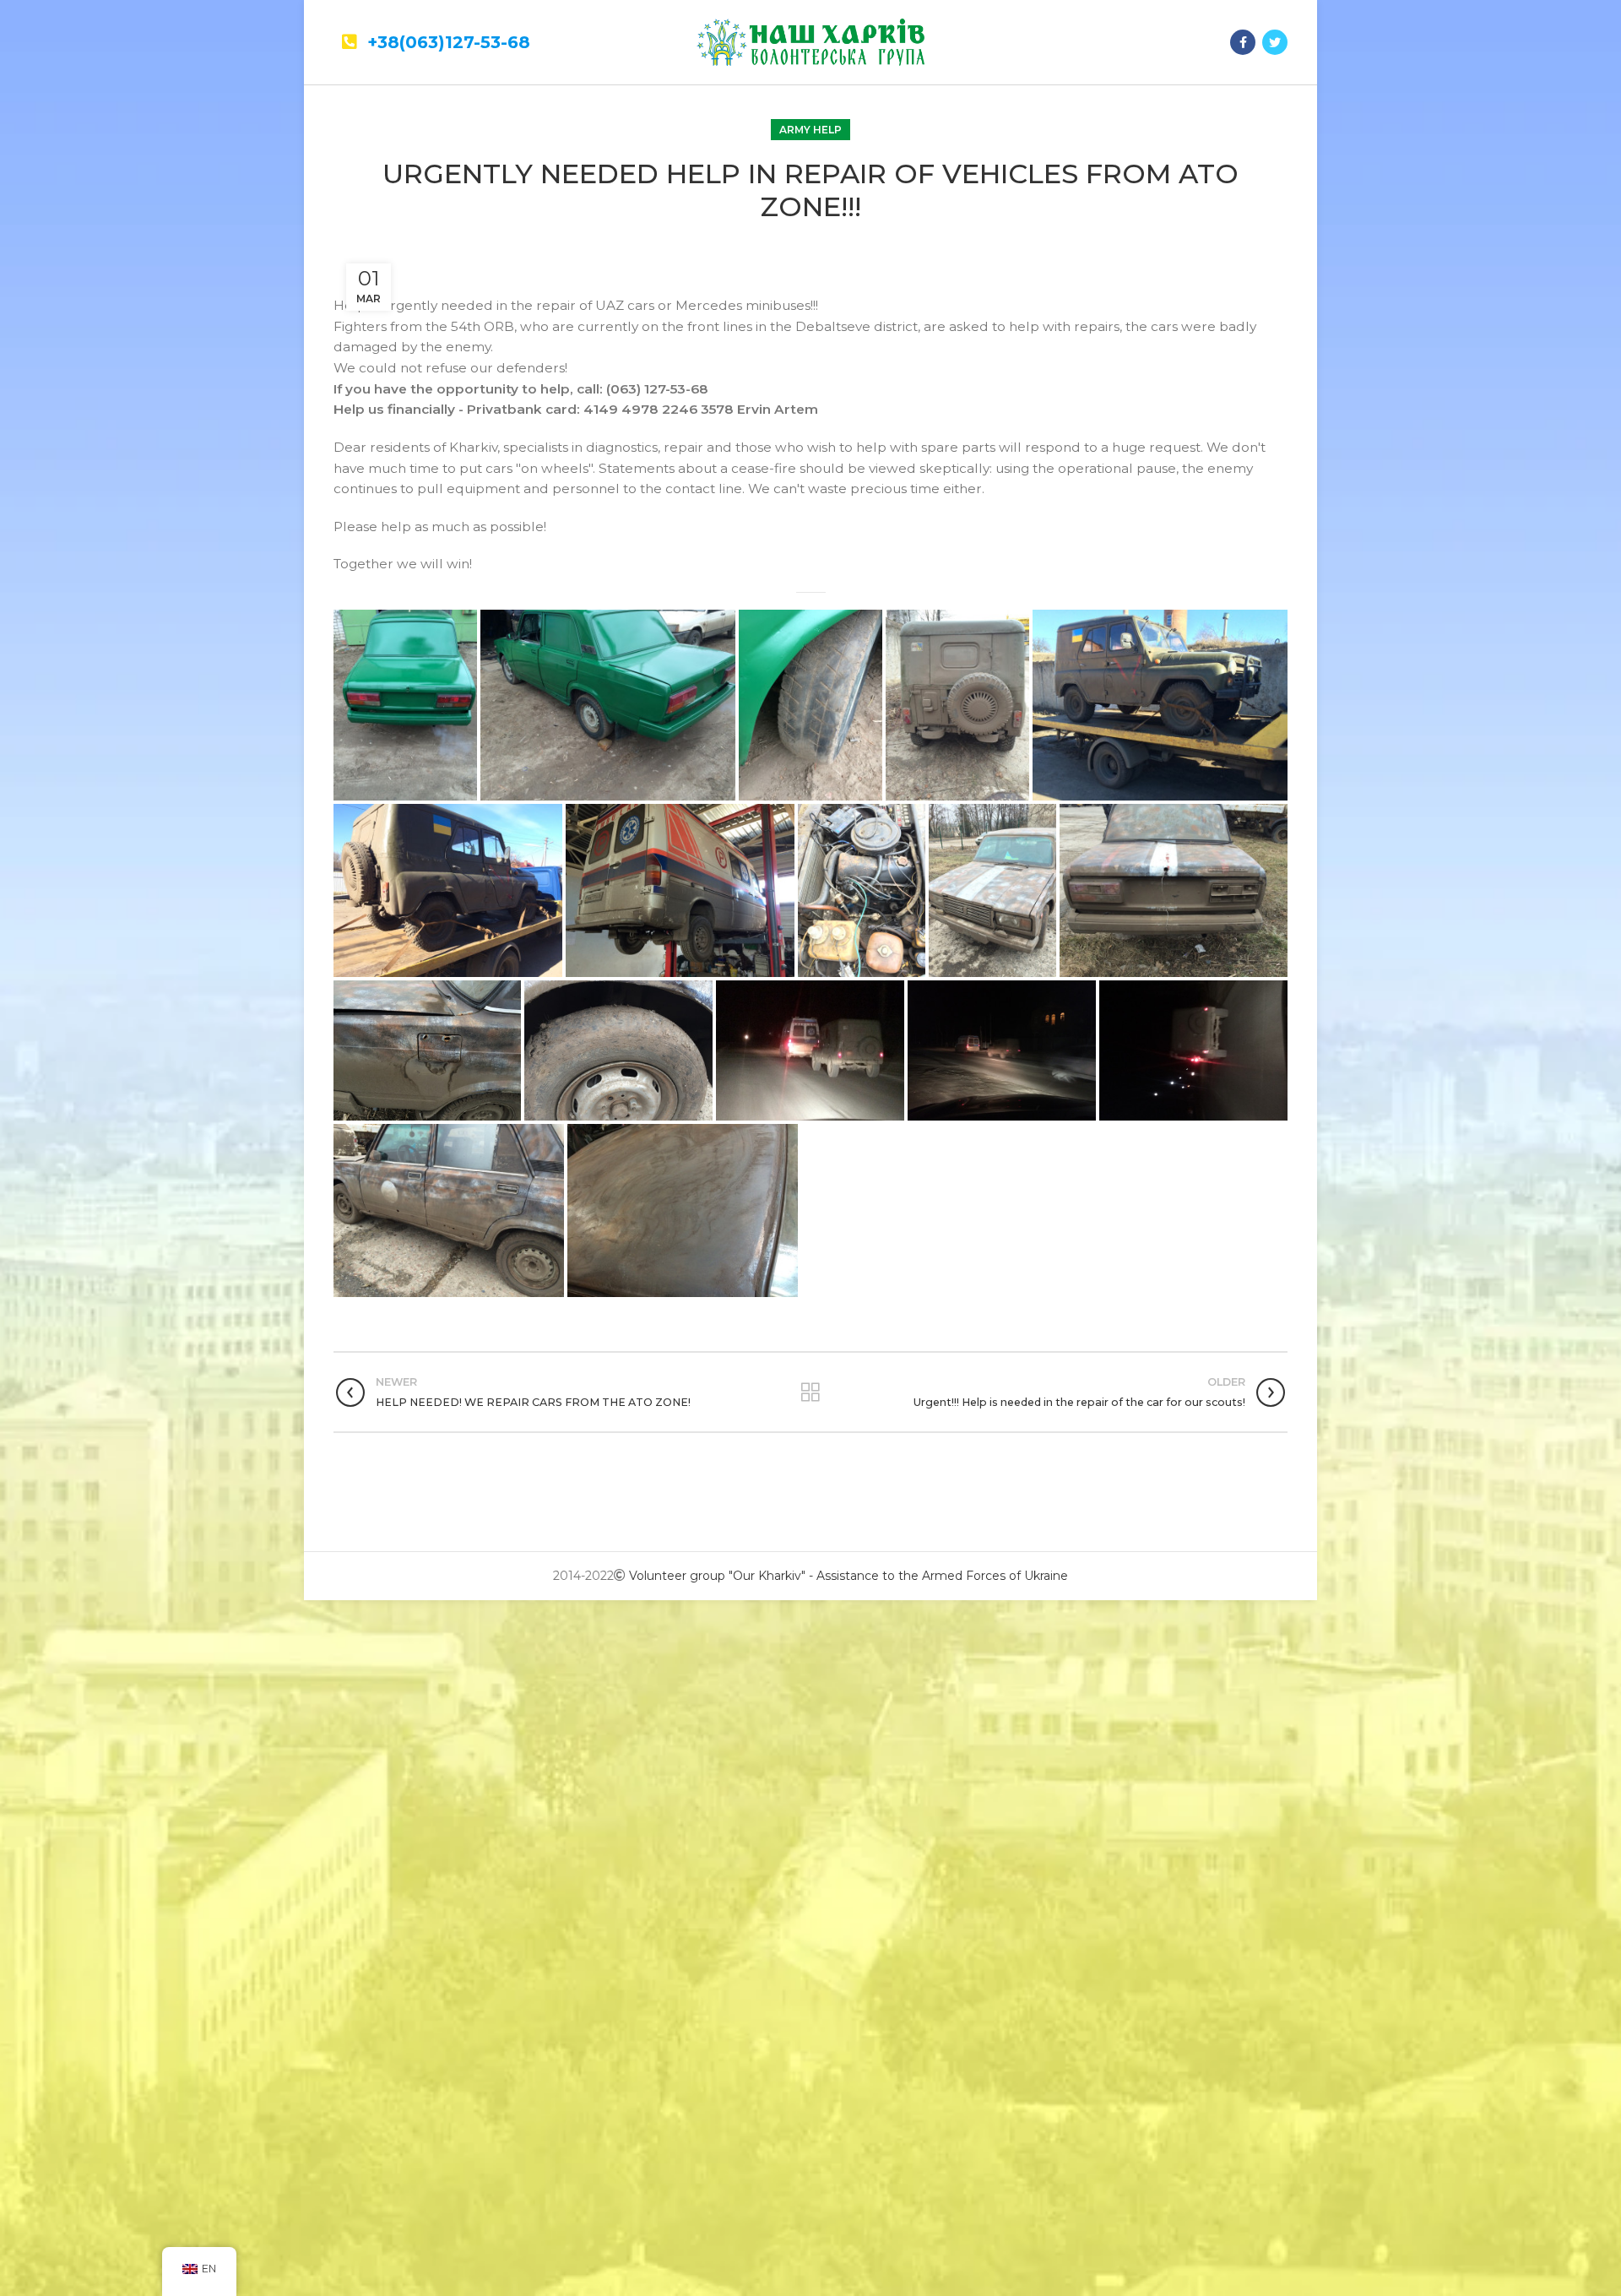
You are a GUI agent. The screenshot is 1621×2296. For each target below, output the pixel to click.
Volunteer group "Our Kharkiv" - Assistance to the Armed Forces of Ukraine (848, 1576)
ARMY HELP (810, 130)
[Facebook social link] (1243, 42)
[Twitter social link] (1275, 42)
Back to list (810, 1392)
